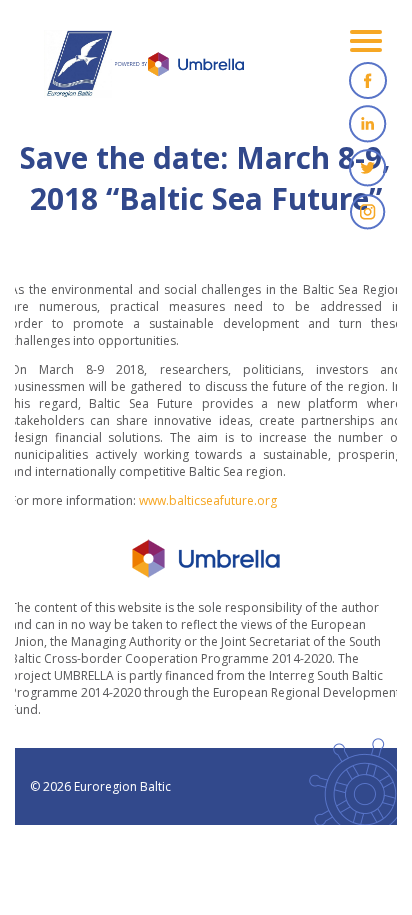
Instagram (368, 212)
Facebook (368, 80)
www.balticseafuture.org (208, 500)
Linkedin (368, 124)
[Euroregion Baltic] (144, 70)
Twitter (368, 168)
